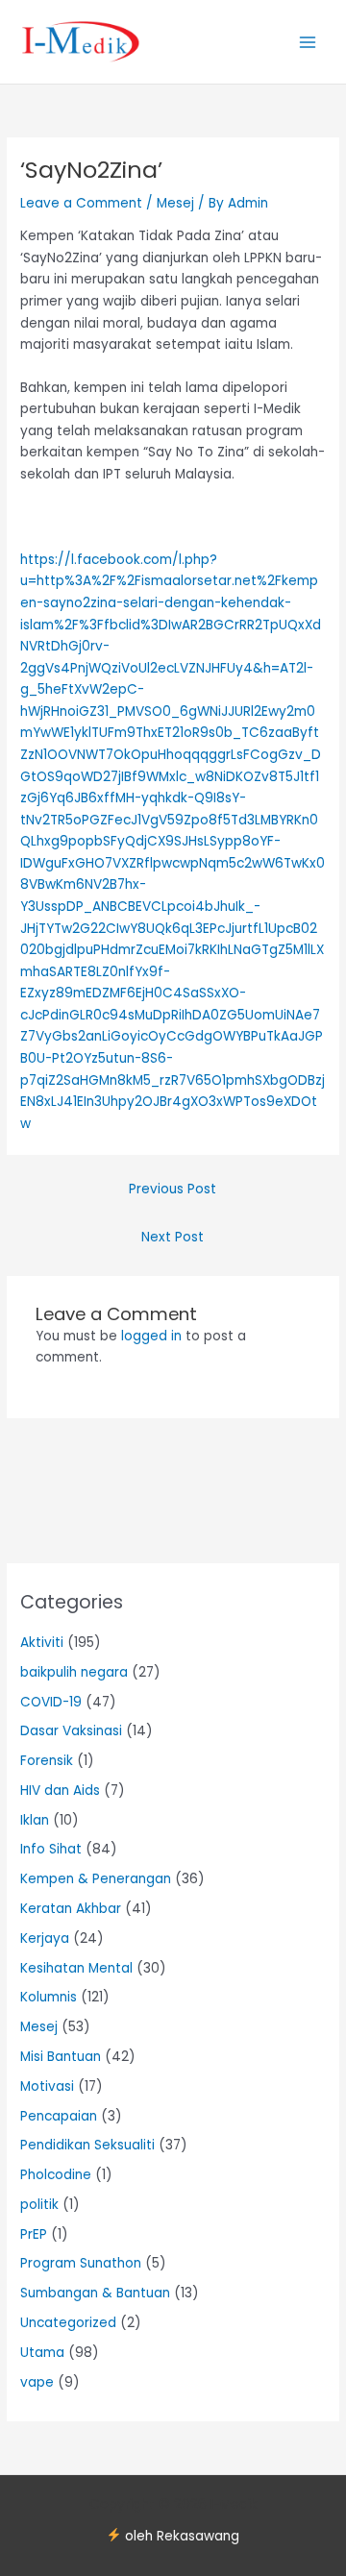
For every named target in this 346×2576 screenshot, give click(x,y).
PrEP (34, 2234)
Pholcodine (56, 2175)
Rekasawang (198, 2536)
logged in (151, 1336)
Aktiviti (42, 1643)
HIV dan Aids (60, 1791)
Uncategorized (68, 2323)
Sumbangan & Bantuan (95, 2293)
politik (39, 2205)
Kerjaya (45, 1938)
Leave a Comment (81, 203)
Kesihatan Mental (76, 1968)
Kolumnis (49, 1997)
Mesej (175, 203)
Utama (42, 2353)
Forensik (47, 1761)
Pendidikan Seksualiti (87, 2145)
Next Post (173, 1237)
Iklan (35, 1820)
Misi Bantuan (61, 2057)
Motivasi (47, 2086)
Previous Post (173, 1189)
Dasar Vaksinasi (71, 1731)
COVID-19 (51, 1702)
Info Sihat (51, 1849)
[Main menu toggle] (308, 42)
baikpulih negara (74, 1672)
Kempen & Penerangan (96, 1879)
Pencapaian (59, 2116)
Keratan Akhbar (71, 1909)
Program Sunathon (81, 2263)
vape (37, 2382)
